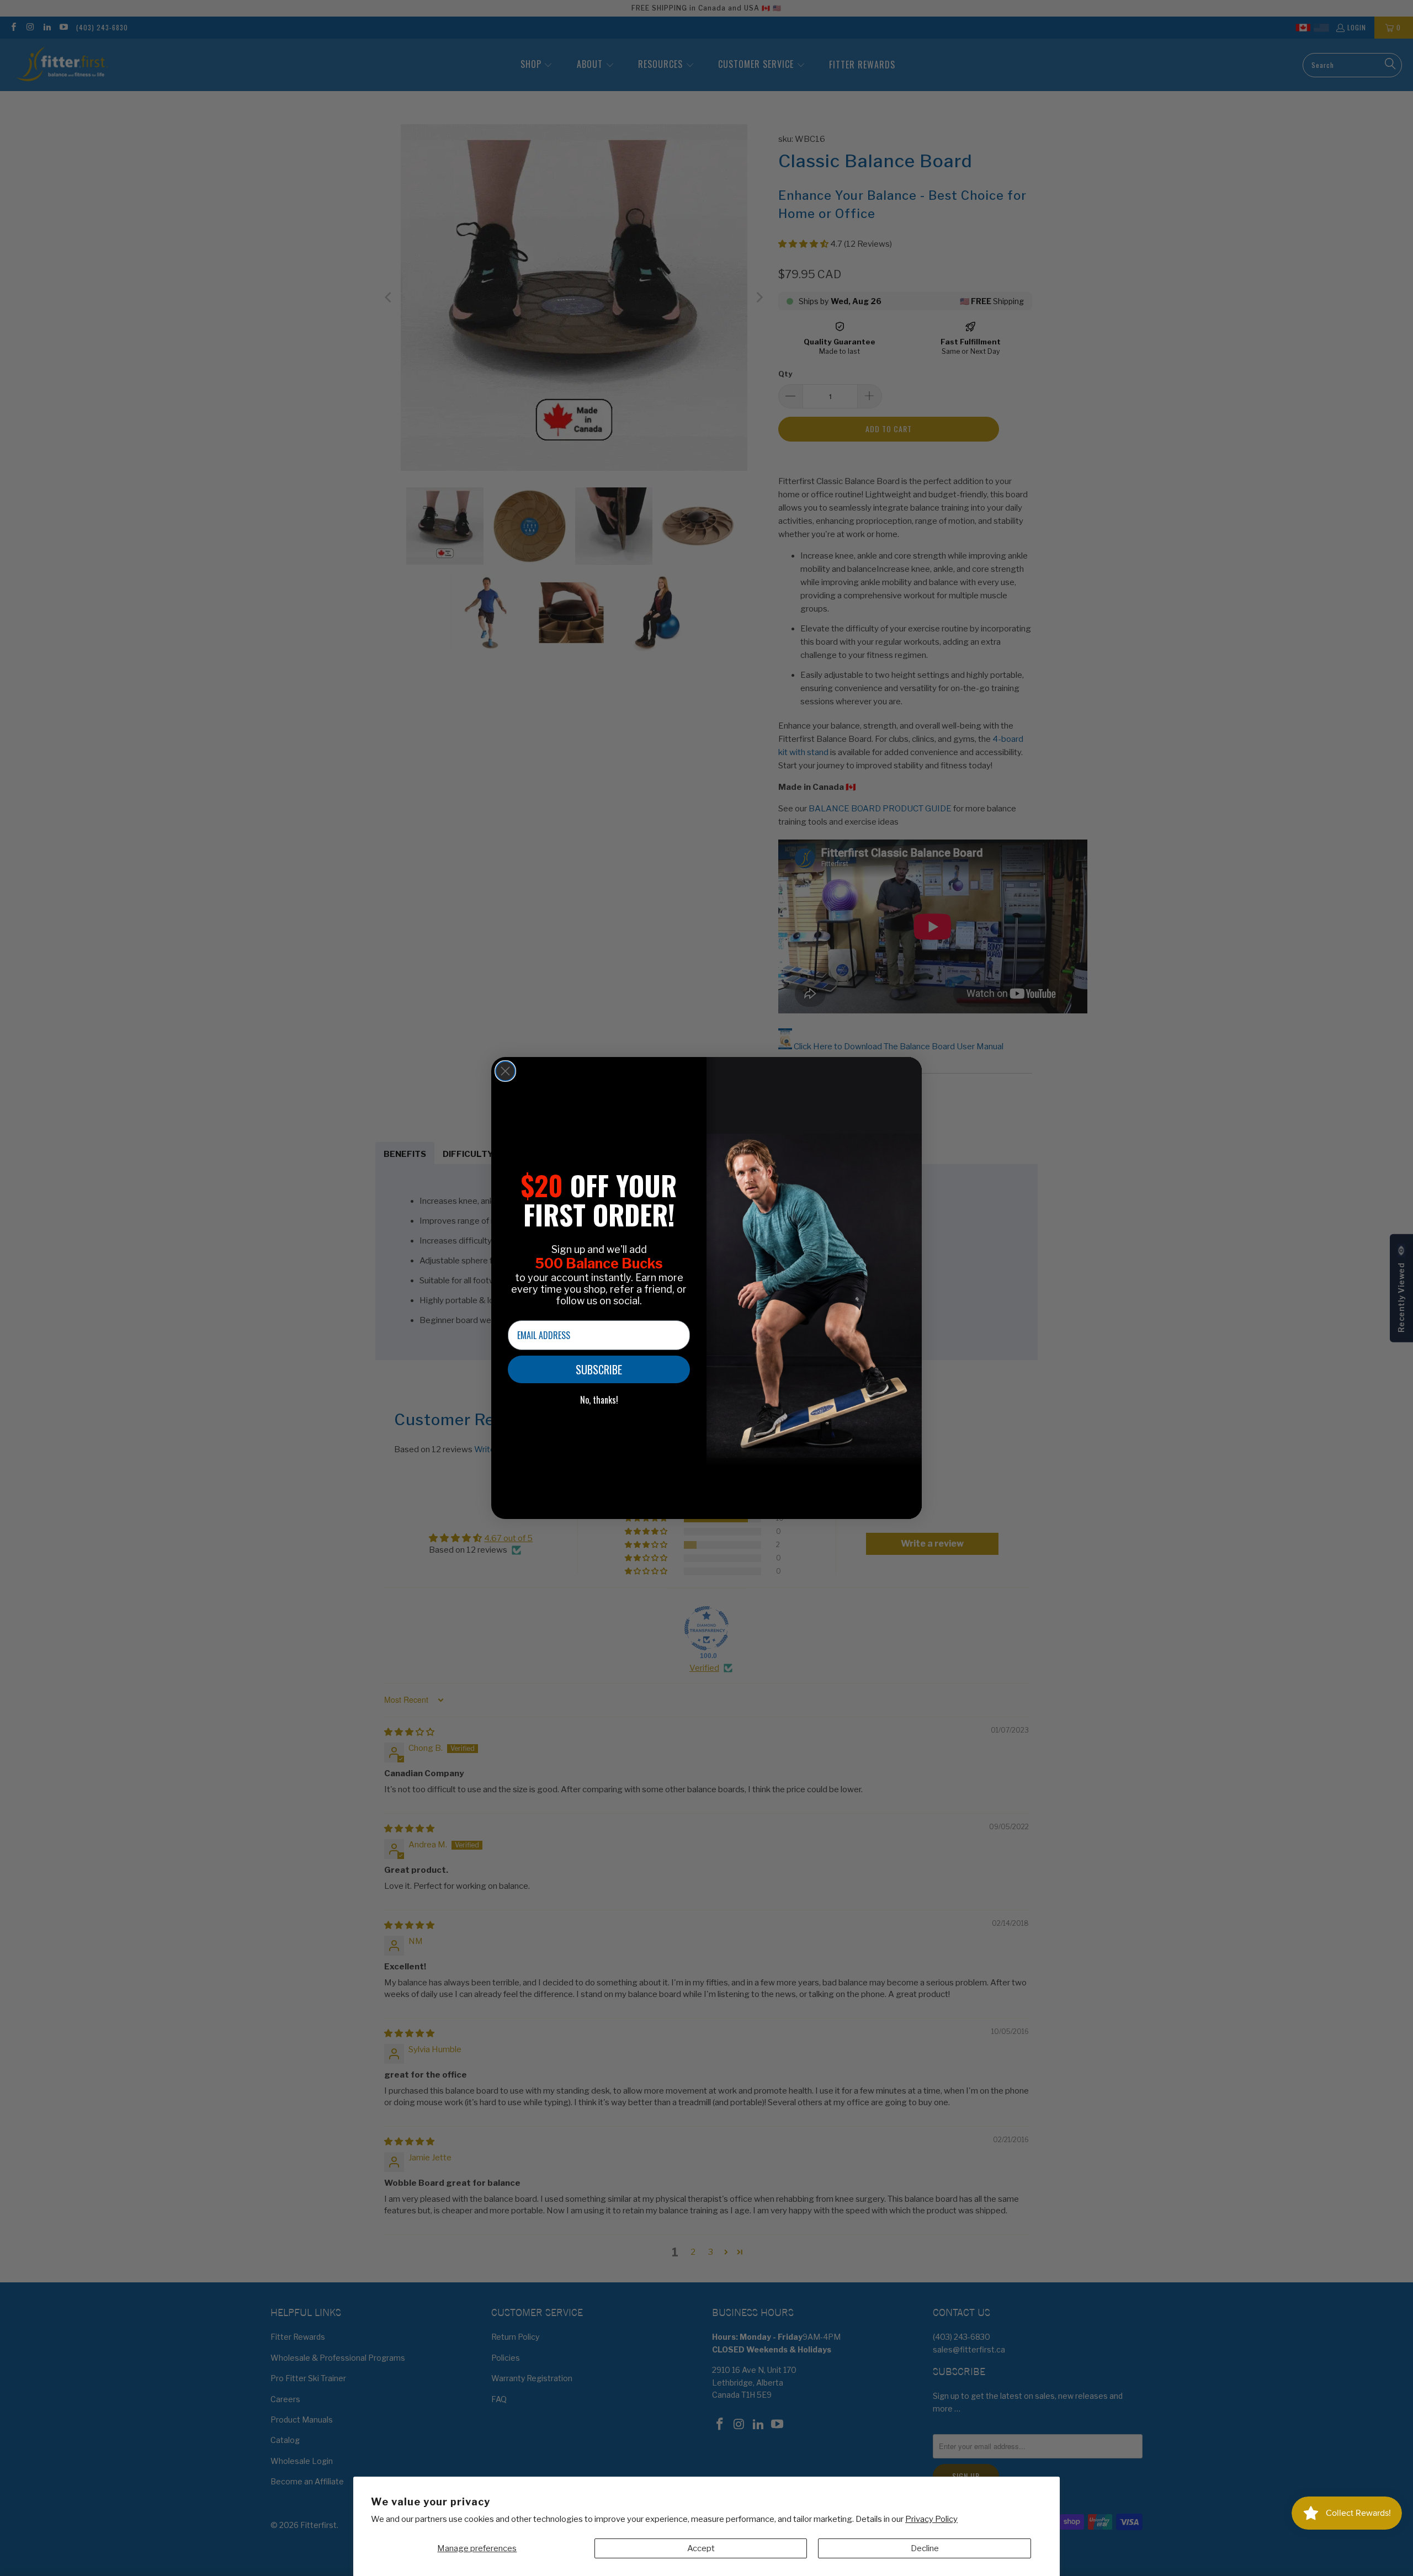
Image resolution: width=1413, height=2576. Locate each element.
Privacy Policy (931, 2519)
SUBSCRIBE (599, 1369)
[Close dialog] (505, 1071)
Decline (925, 2548)
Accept (701, 2548)
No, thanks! (599, 1400)
